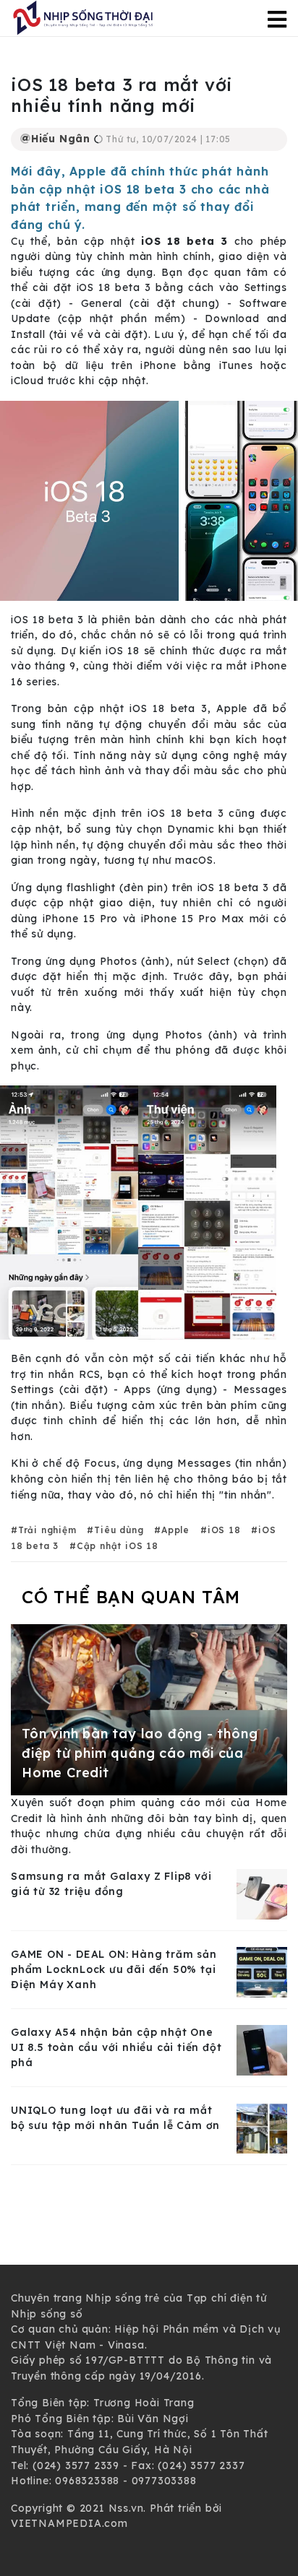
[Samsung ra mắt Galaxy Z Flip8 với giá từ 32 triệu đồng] (262, 1894)
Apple (175, 1530)
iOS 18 (224, 1530)
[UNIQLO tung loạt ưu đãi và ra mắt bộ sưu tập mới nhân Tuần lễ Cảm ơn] (262, 2128)
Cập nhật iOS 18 (118, 1546)
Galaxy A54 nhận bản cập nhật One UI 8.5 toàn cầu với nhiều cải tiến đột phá (116, 2047)
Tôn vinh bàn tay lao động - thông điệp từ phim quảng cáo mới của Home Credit (140, 1753)
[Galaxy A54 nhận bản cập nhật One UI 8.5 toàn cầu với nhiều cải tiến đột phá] (262, 2050)
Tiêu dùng (119, 1530)
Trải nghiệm (47, 1530)
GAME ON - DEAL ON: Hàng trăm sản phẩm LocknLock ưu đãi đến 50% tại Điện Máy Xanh (114, 1969)
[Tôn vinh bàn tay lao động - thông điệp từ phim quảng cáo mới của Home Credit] (149, 1709)
